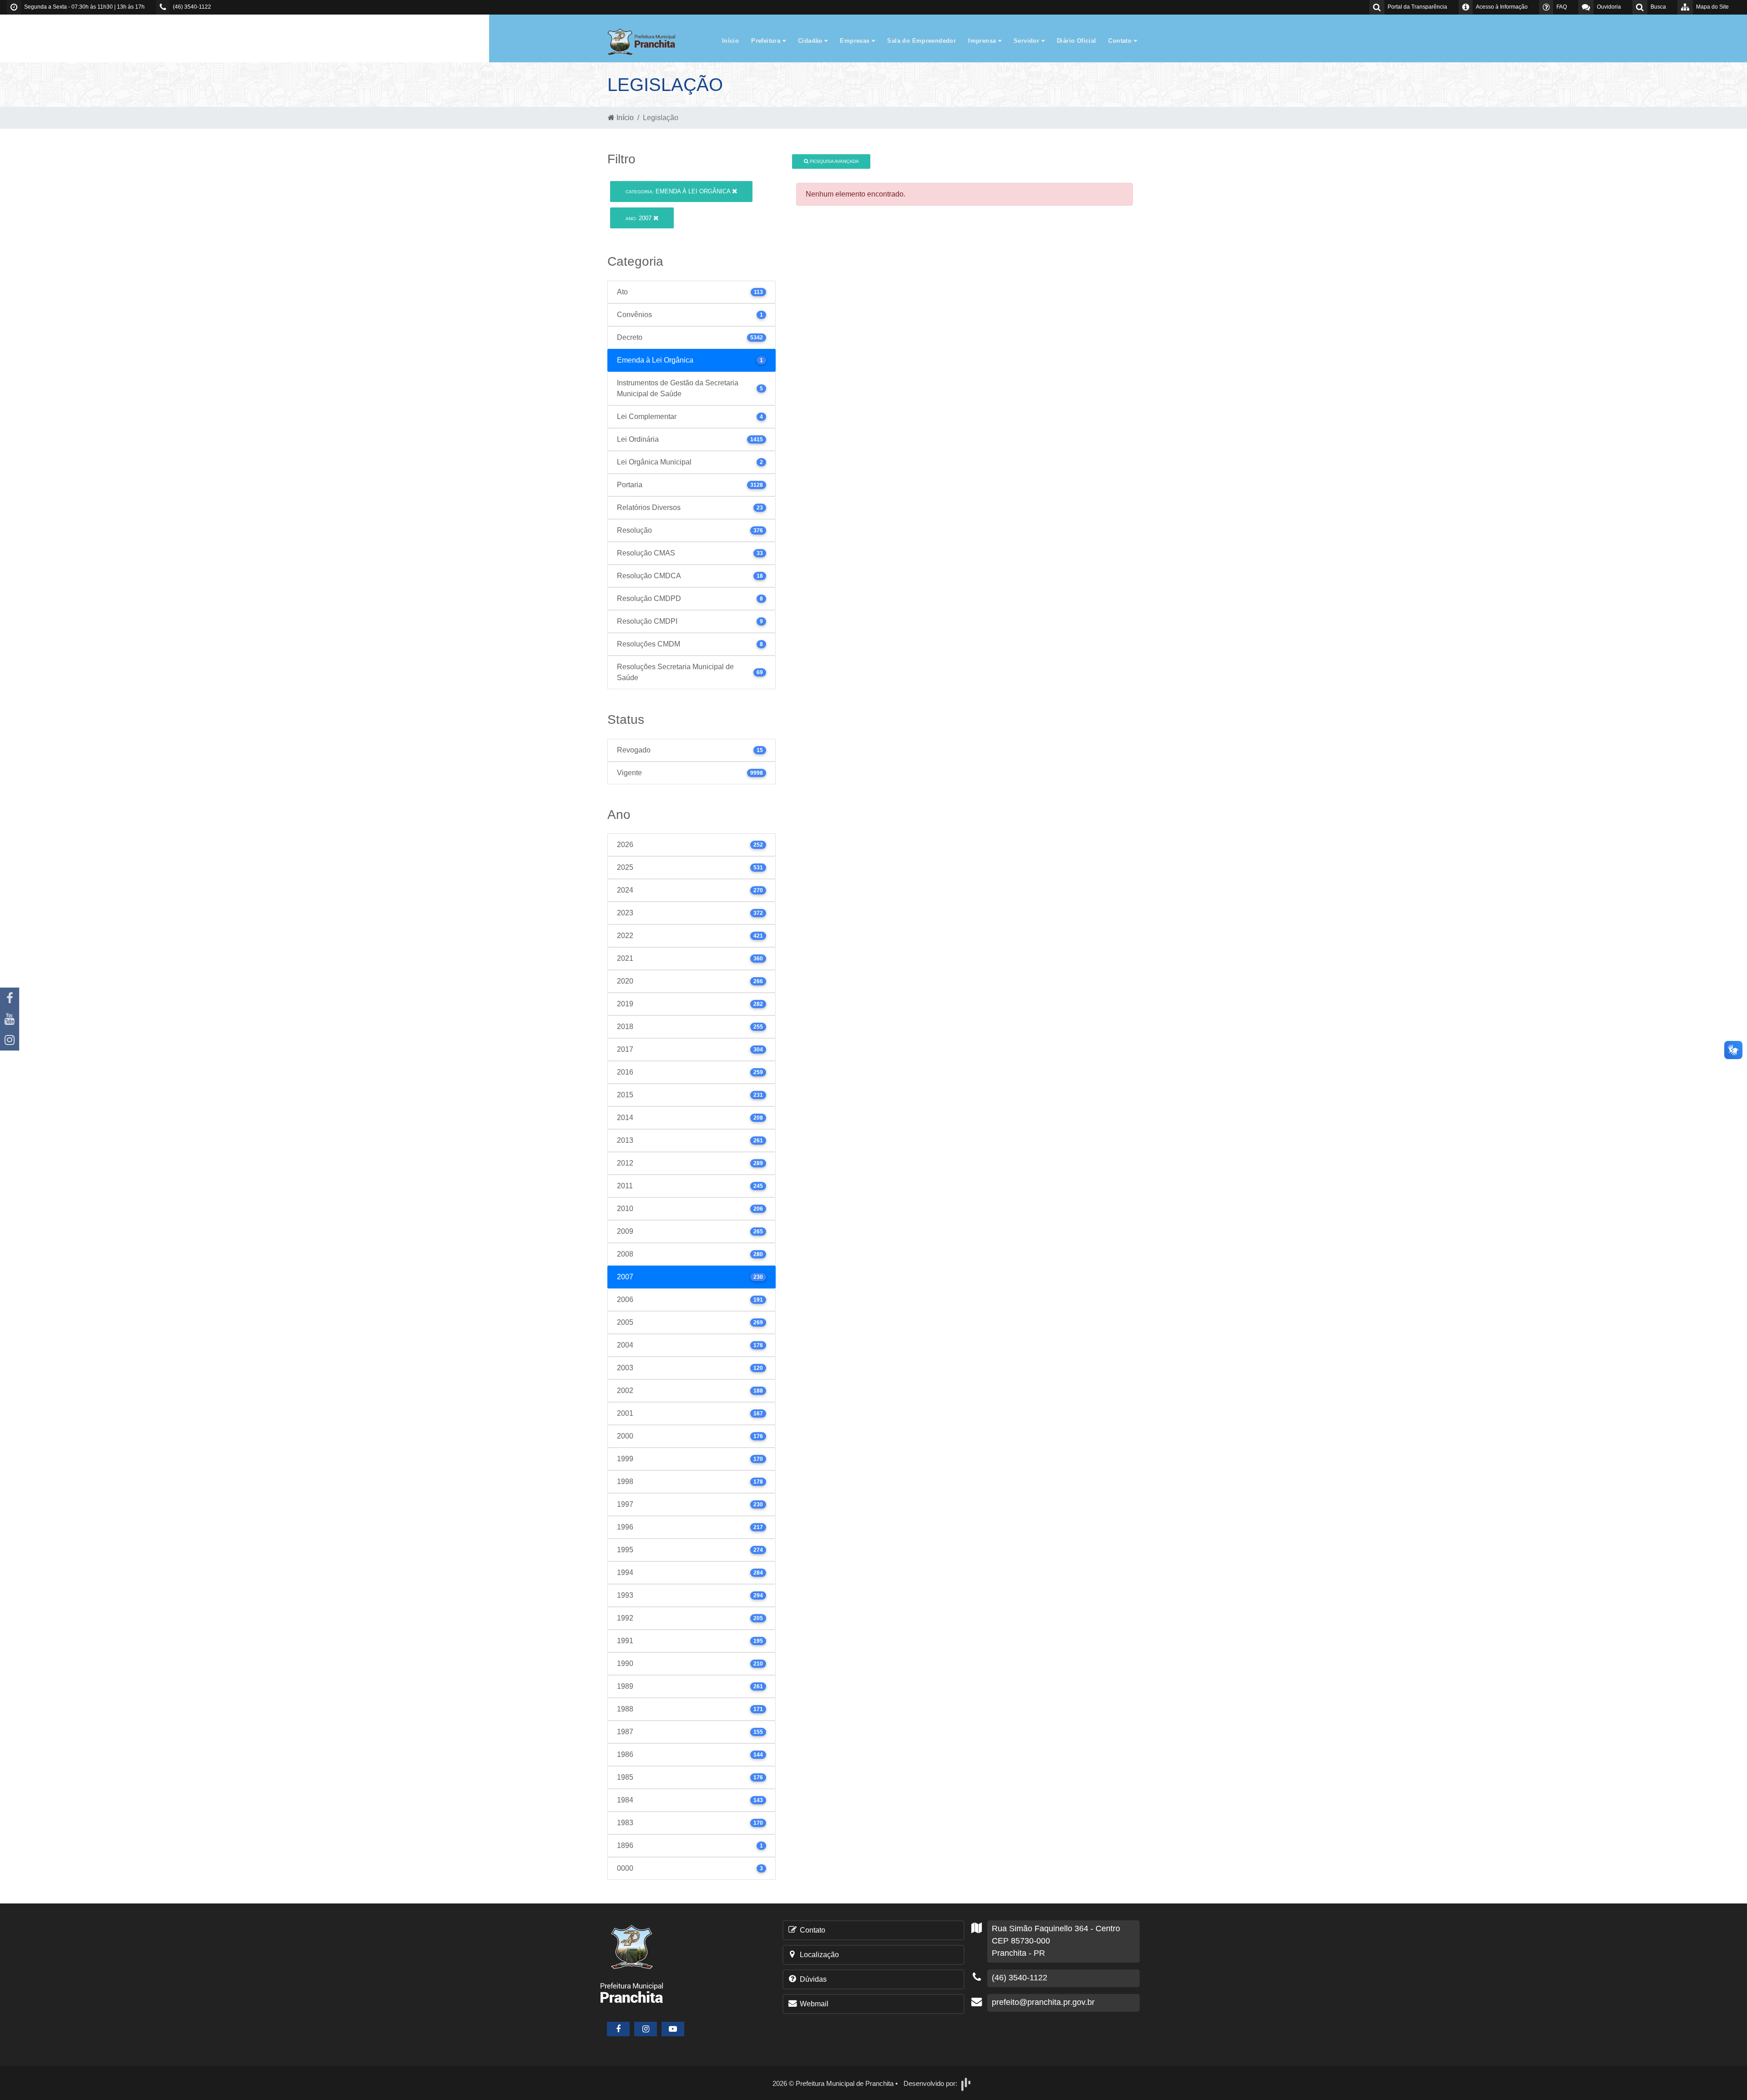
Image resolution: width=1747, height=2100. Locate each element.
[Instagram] (10, 1040)
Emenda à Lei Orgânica (679, 191)
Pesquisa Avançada (834, 161)
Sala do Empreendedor (921, 41)
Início (730, 41)
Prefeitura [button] (767, 41)
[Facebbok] (618, 2029)
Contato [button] (1121, 41)
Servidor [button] (1027, 41)
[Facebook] (10, 998)
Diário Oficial (1076, 41)
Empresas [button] (856, 41)
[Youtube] (10, 1019)
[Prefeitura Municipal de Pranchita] (646, 41)
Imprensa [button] (983, 41)
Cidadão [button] (811, 41)
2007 (639, 218)
